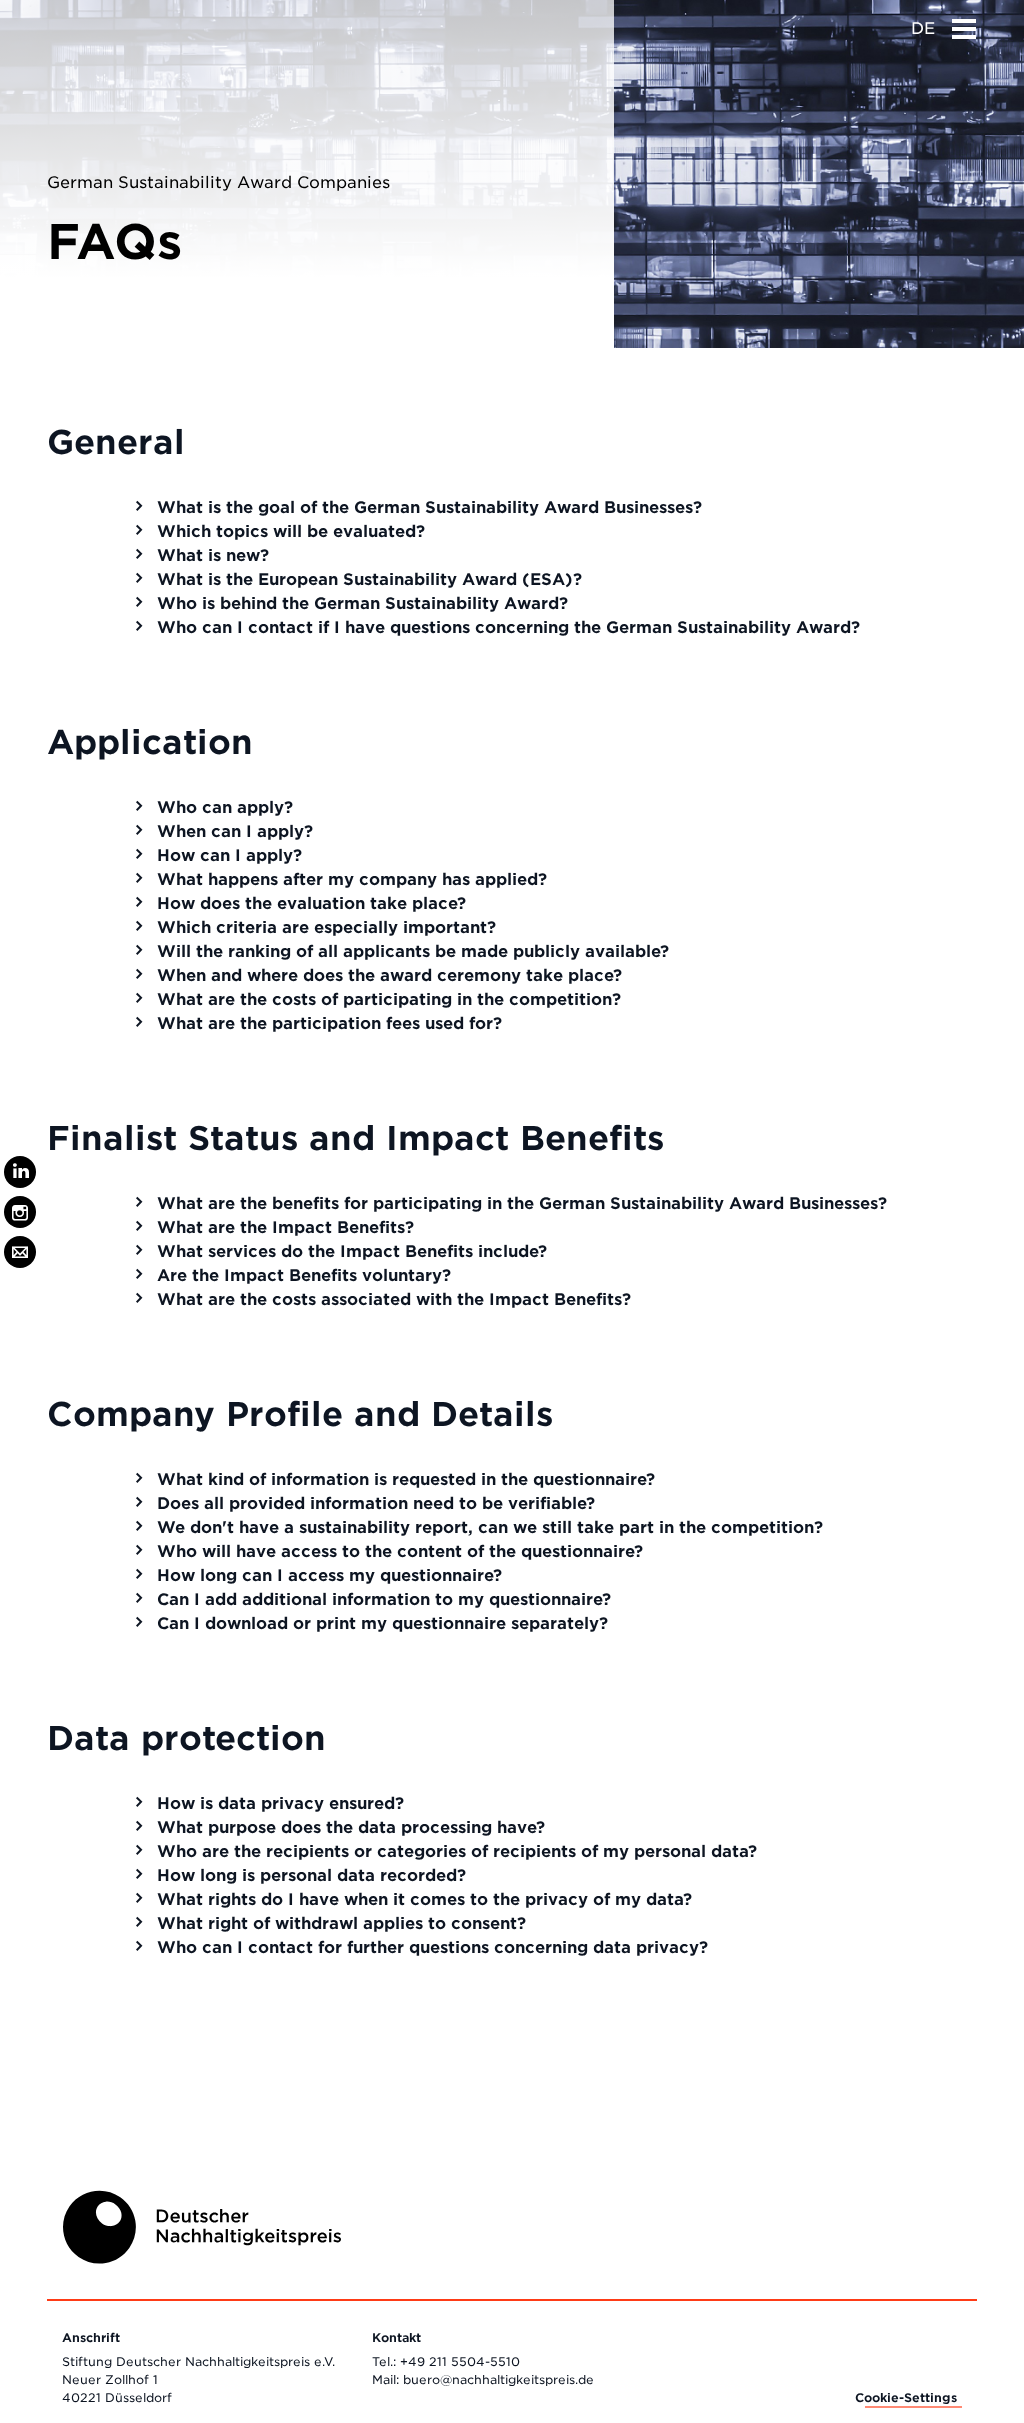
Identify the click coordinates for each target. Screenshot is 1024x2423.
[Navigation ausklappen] (964, 23)
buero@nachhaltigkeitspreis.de (498, 2379)
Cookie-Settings (906, 2397)
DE (923, 28)
